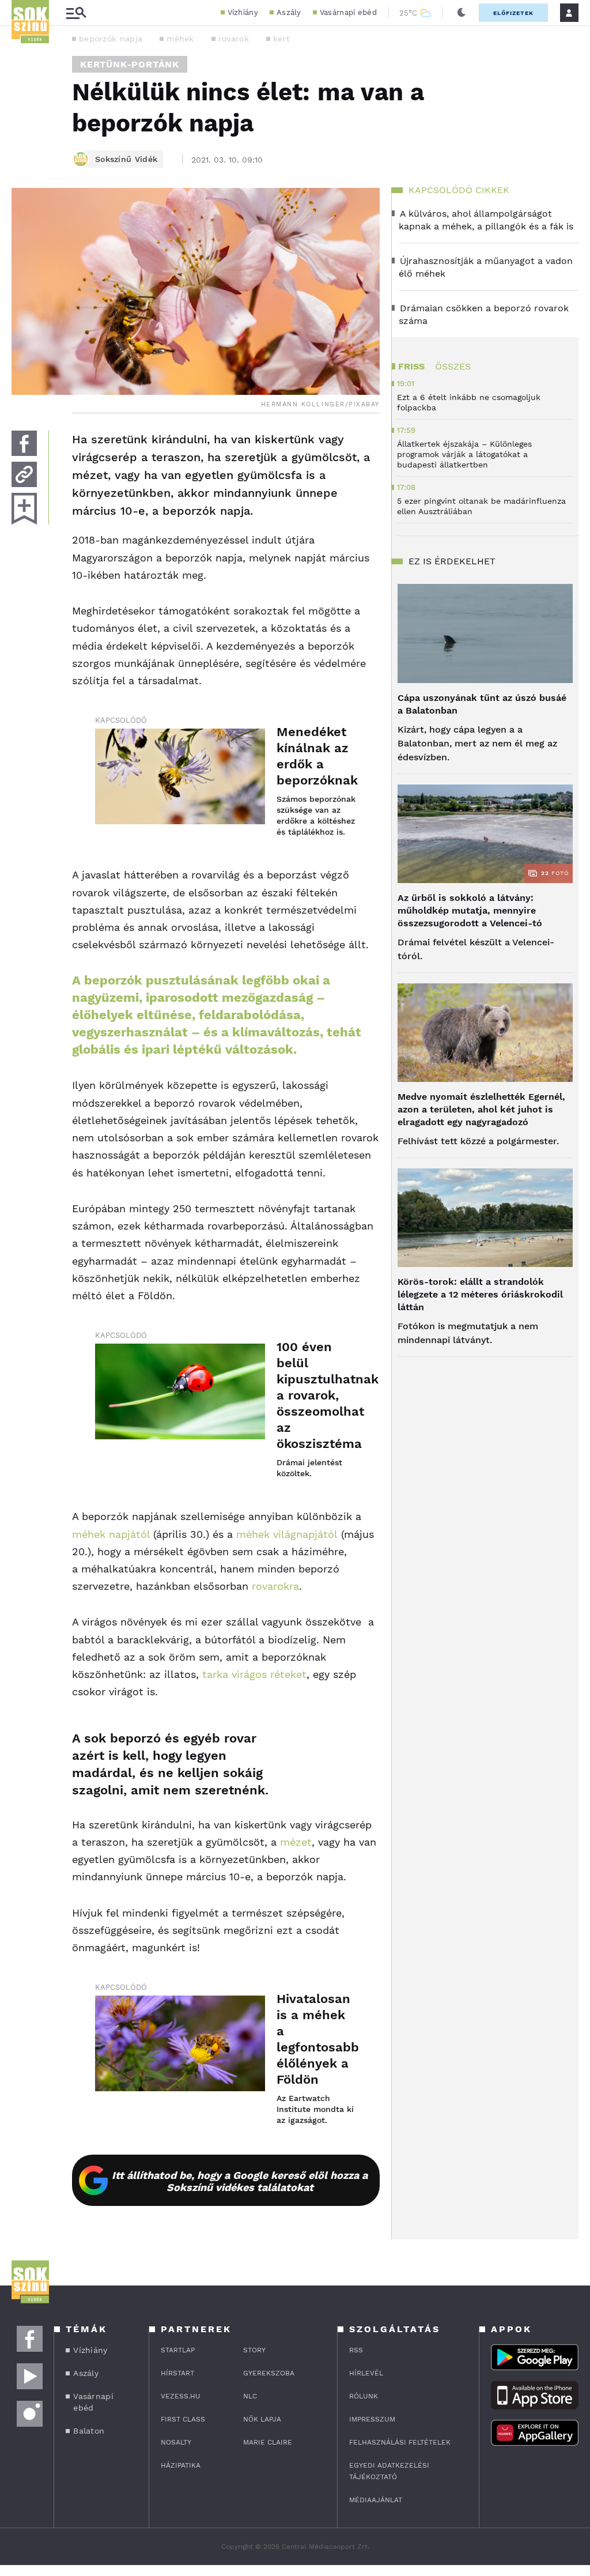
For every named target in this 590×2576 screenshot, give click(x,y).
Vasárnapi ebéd (348, 12)
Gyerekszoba (269, 2373)
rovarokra (275, 1586)
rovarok (234, 39)
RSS (356, 2350)
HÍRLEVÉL (366, 2373)
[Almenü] (76, 13)
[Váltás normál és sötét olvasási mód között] (462, 13)
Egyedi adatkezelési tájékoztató (389, 2471)
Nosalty (176, 2442)
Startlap (178, 2350)
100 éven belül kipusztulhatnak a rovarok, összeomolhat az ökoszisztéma (317, 1395)
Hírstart (177, 2373)
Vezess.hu (181, 2396)
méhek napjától (111, 1534)
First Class (183, 2419)
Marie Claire (268, 2442)
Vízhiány (243, 12)
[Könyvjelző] (24, 509)
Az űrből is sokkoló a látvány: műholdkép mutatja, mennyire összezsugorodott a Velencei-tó (470, 910)
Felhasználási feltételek (400, 2442)
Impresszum (372, 2419)
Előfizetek (513, 13)
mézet (296, 1842)
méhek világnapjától (287, 1534)
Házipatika (181, 2465)
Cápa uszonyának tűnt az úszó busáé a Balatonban (482, 704)
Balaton (89, 2431)
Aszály (289, 12)
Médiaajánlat (376, 2500)
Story (254, 2350)
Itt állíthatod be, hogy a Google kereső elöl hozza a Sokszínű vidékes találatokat (240, 2181)
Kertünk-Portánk (130, 64)
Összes (453, 366)
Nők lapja (262, 2419)
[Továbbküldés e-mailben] (24, 474)
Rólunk (364, 2396)
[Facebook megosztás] (24, 443)
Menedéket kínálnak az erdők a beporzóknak (317, 756)
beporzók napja (111, 39)
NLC (250, 2396)
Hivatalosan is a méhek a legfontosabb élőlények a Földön (317, 2039)
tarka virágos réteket (254, 1674)
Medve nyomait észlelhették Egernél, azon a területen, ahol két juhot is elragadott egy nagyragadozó (481, 1109)
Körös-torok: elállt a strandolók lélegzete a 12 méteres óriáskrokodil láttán (480, 1294)
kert (281, 39)
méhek (180, 39)
